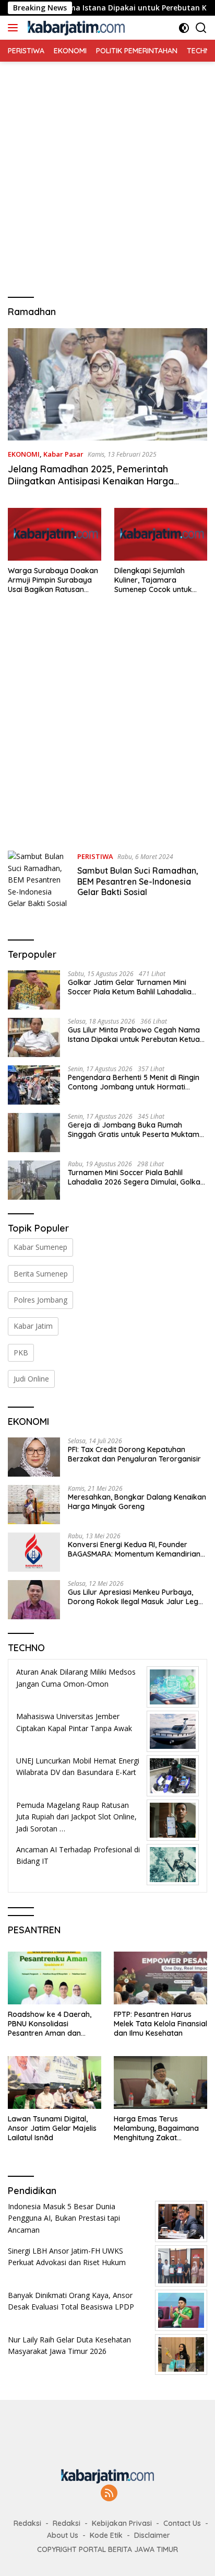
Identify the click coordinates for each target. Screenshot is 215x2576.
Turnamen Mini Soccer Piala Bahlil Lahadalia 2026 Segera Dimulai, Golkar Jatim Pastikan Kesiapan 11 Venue (136, 1177)
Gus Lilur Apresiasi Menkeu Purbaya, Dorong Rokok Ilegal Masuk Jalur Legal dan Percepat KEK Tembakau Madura (136, 1597)
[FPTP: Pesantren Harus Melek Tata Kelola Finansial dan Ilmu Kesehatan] (160, 1978)
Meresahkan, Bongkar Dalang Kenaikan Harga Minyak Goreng (137, 1502)
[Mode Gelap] (184, 28)
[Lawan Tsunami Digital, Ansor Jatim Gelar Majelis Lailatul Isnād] (55, 2082)
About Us (63, 2535)
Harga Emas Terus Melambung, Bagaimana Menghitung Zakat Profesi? (156, 2128)
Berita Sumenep (41, 1274)
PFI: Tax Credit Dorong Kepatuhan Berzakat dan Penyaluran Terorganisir (134, 1454)
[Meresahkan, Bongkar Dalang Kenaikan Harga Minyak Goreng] (34, 1505)
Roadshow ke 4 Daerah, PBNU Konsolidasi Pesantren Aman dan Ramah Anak (50, 2024)
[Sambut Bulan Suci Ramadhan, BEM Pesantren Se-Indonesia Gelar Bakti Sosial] (39, 880)
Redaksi (27, 2523)
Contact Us (182, 2523)
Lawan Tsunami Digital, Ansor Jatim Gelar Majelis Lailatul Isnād (52, 2128)
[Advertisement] (107, 169)
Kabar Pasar (63, 454)
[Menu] (15, 28)
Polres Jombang (40, 1300)
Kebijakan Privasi (122, 2523)
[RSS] (109, 2494)
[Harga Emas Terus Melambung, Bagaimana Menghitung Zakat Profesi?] (160, 2082)
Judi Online (31, 1379)
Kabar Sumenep (40, 1247)
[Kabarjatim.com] (75, 28)
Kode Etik (106, 2535)
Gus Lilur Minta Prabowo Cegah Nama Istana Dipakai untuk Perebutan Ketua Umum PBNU (134, 1035)
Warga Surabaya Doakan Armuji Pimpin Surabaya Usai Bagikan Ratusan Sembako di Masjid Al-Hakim (53, 580)
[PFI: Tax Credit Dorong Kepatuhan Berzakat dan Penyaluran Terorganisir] (34, 1457)
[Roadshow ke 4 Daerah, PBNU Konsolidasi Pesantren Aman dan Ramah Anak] (55, 1978)
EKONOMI (24, 454)
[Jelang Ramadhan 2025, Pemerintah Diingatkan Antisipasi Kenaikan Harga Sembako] (107, 384)
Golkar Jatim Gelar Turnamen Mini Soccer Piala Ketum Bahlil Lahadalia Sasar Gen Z (130, 987)
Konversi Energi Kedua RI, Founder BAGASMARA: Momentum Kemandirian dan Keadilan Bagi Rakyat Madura (134, 1549)
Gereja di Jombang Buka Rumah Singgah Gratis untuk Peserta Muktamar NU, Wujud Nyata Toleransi (138, 1130)
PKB (21, 1353)
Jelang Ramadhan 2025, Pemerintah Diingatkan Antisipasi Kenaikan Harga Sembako (91, 481)
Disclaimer (152, 2535)
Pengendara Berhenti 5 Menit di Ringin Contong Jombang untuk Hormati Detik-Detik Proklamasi (134, 1082)
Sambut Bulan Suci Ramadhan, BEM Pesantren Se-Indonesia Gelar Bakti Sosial (138, 881)
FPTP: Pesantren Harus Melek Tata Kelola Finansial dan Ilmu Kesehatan (160, 2024)
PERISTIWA (95, 856)
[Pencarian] (201, 28)
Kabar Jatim (33, 1326)
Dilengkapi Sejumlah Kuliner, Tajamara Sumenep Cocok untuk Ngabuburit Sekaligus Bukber (153, 580)
